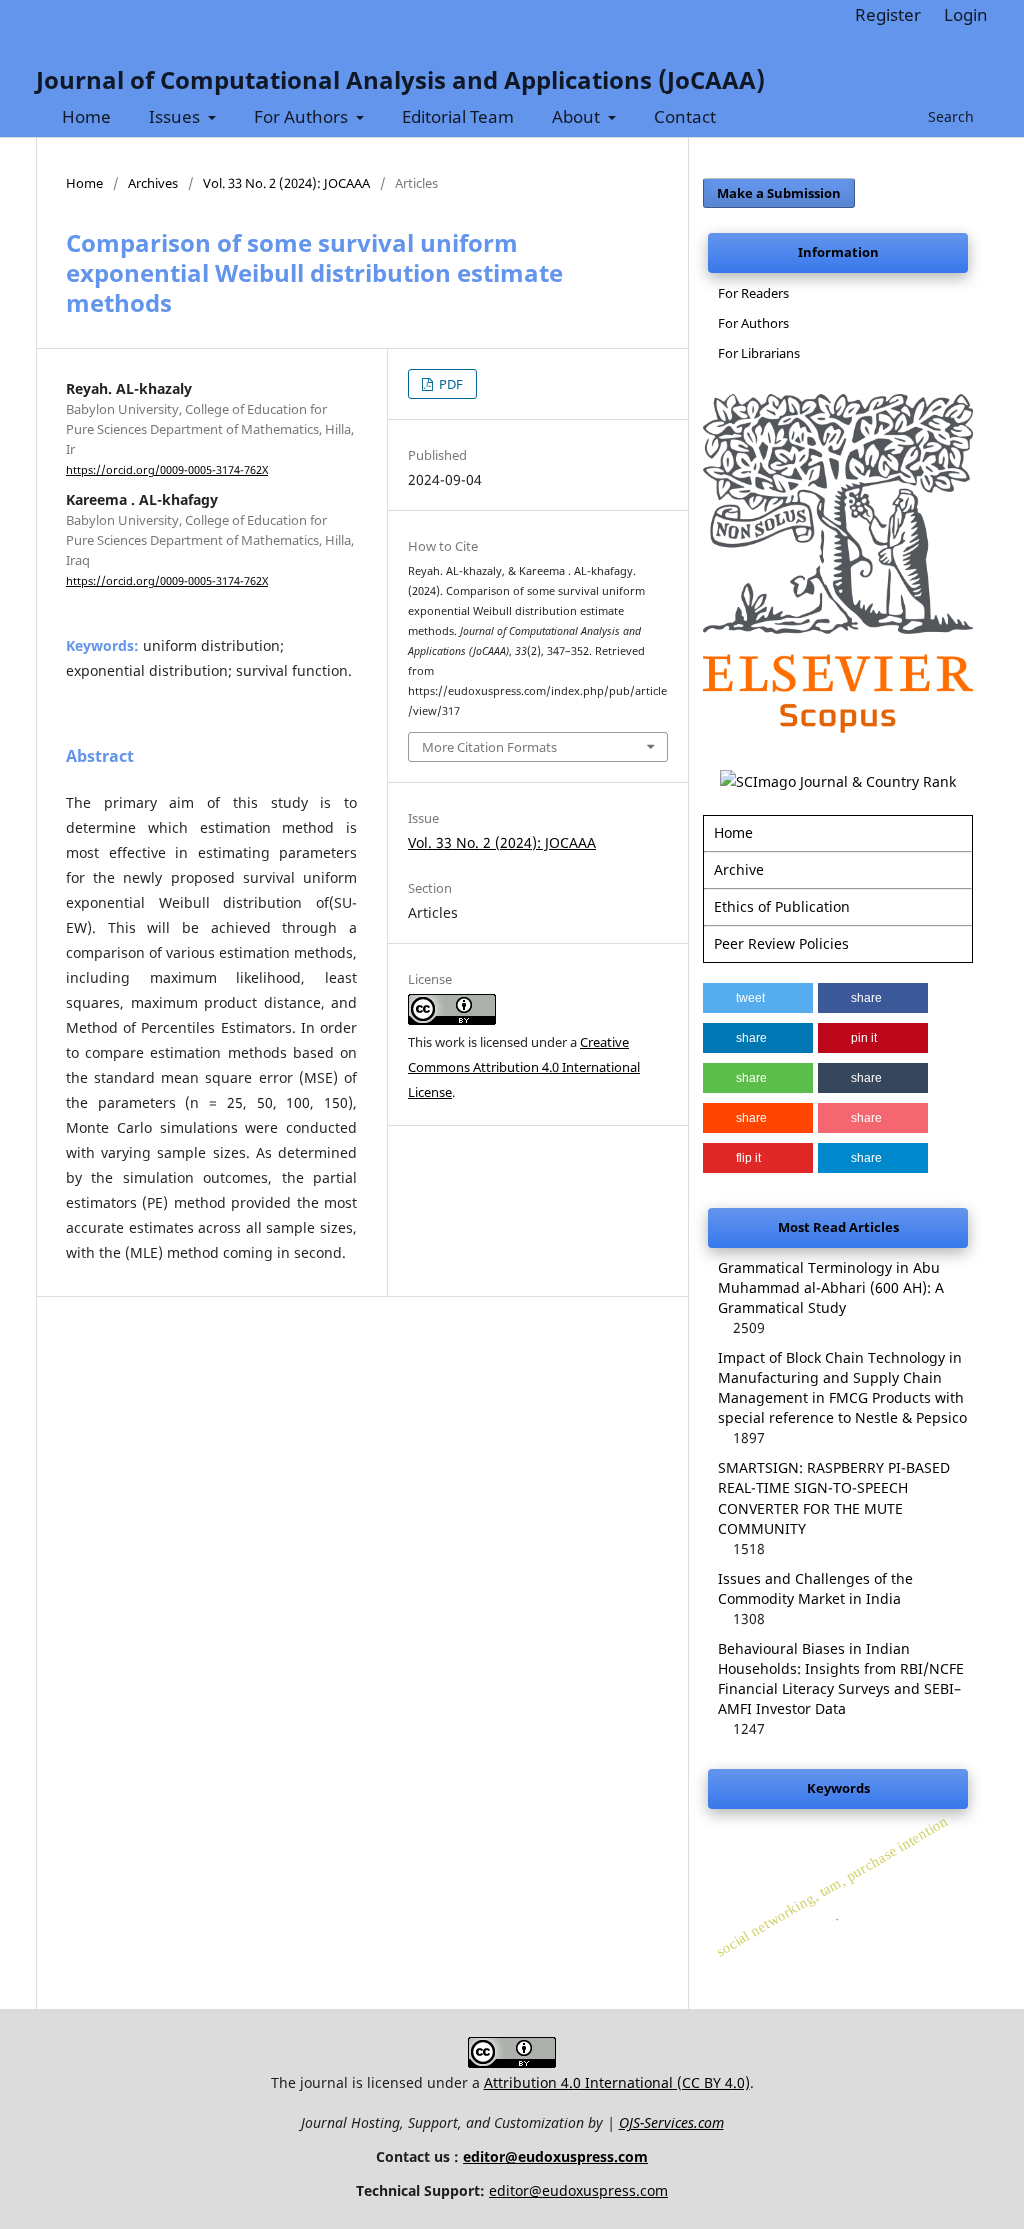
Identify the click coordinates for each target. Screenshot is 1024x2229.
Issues (176, 116)
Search (949, 116)
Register (888, 14)
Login (966, 14)
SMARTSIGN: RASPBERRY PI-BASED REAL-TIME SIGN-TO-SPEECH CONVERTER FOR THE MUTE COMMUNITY (834, 1497)
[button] (758, 998)
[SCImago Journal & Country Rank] (838, 781)
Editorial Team (458, 116)
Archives (153, 183)
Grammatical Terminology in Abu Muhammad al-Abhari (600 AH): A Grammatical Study (831, 1287)
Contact (685, 116)
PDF (449, 384)
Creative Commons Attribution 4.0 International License (524, 1067)
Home (86, 116)
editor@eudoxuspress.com (555, 2156)
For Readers (753, 293)
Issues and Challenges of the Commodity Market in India (815, 1588)
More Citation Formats (489, 747)
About (578, 116)
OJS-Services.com (671, 2122)
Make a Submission (779, 193)
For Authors (303, 116)
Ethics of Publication (782, 906)
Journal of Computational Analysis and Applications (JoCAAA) (400, 79)
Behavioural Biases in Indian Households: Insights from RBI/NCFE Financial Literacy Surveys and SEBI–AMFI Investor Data (841, 1678)
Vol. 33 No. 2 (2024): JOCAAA (286, 183)
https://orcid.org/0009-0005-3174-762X (167, 470)
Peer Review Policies (781, 943)
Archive (739, 869)
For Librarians (759, 353)
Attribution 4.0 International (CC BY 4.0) (617, 2082)
